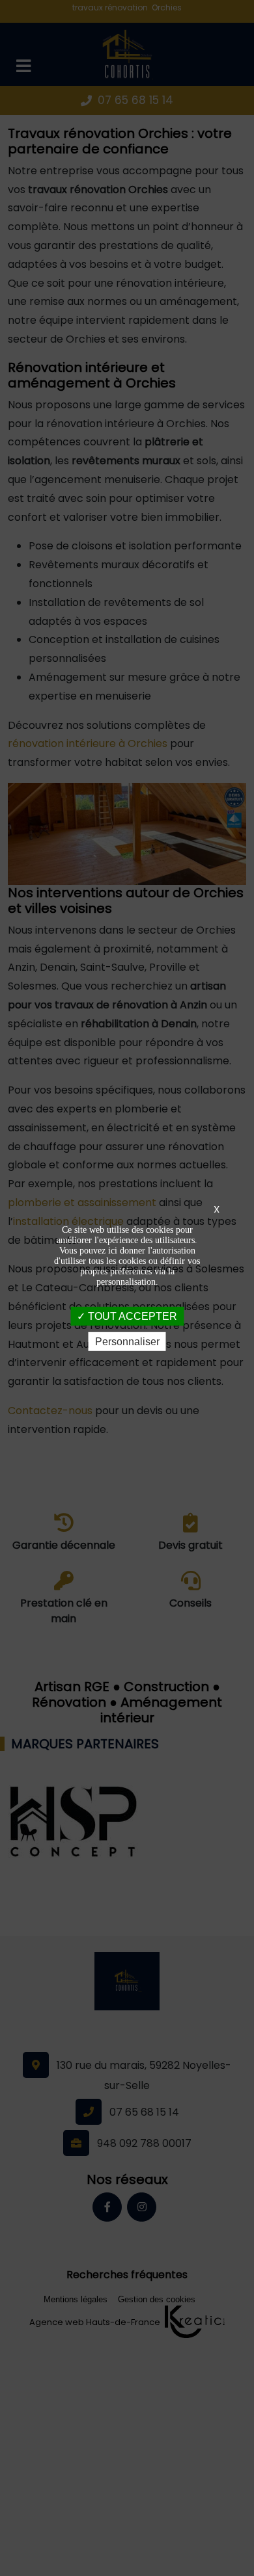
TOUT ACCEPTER (131, 1316)
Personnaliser (127, 1342)
